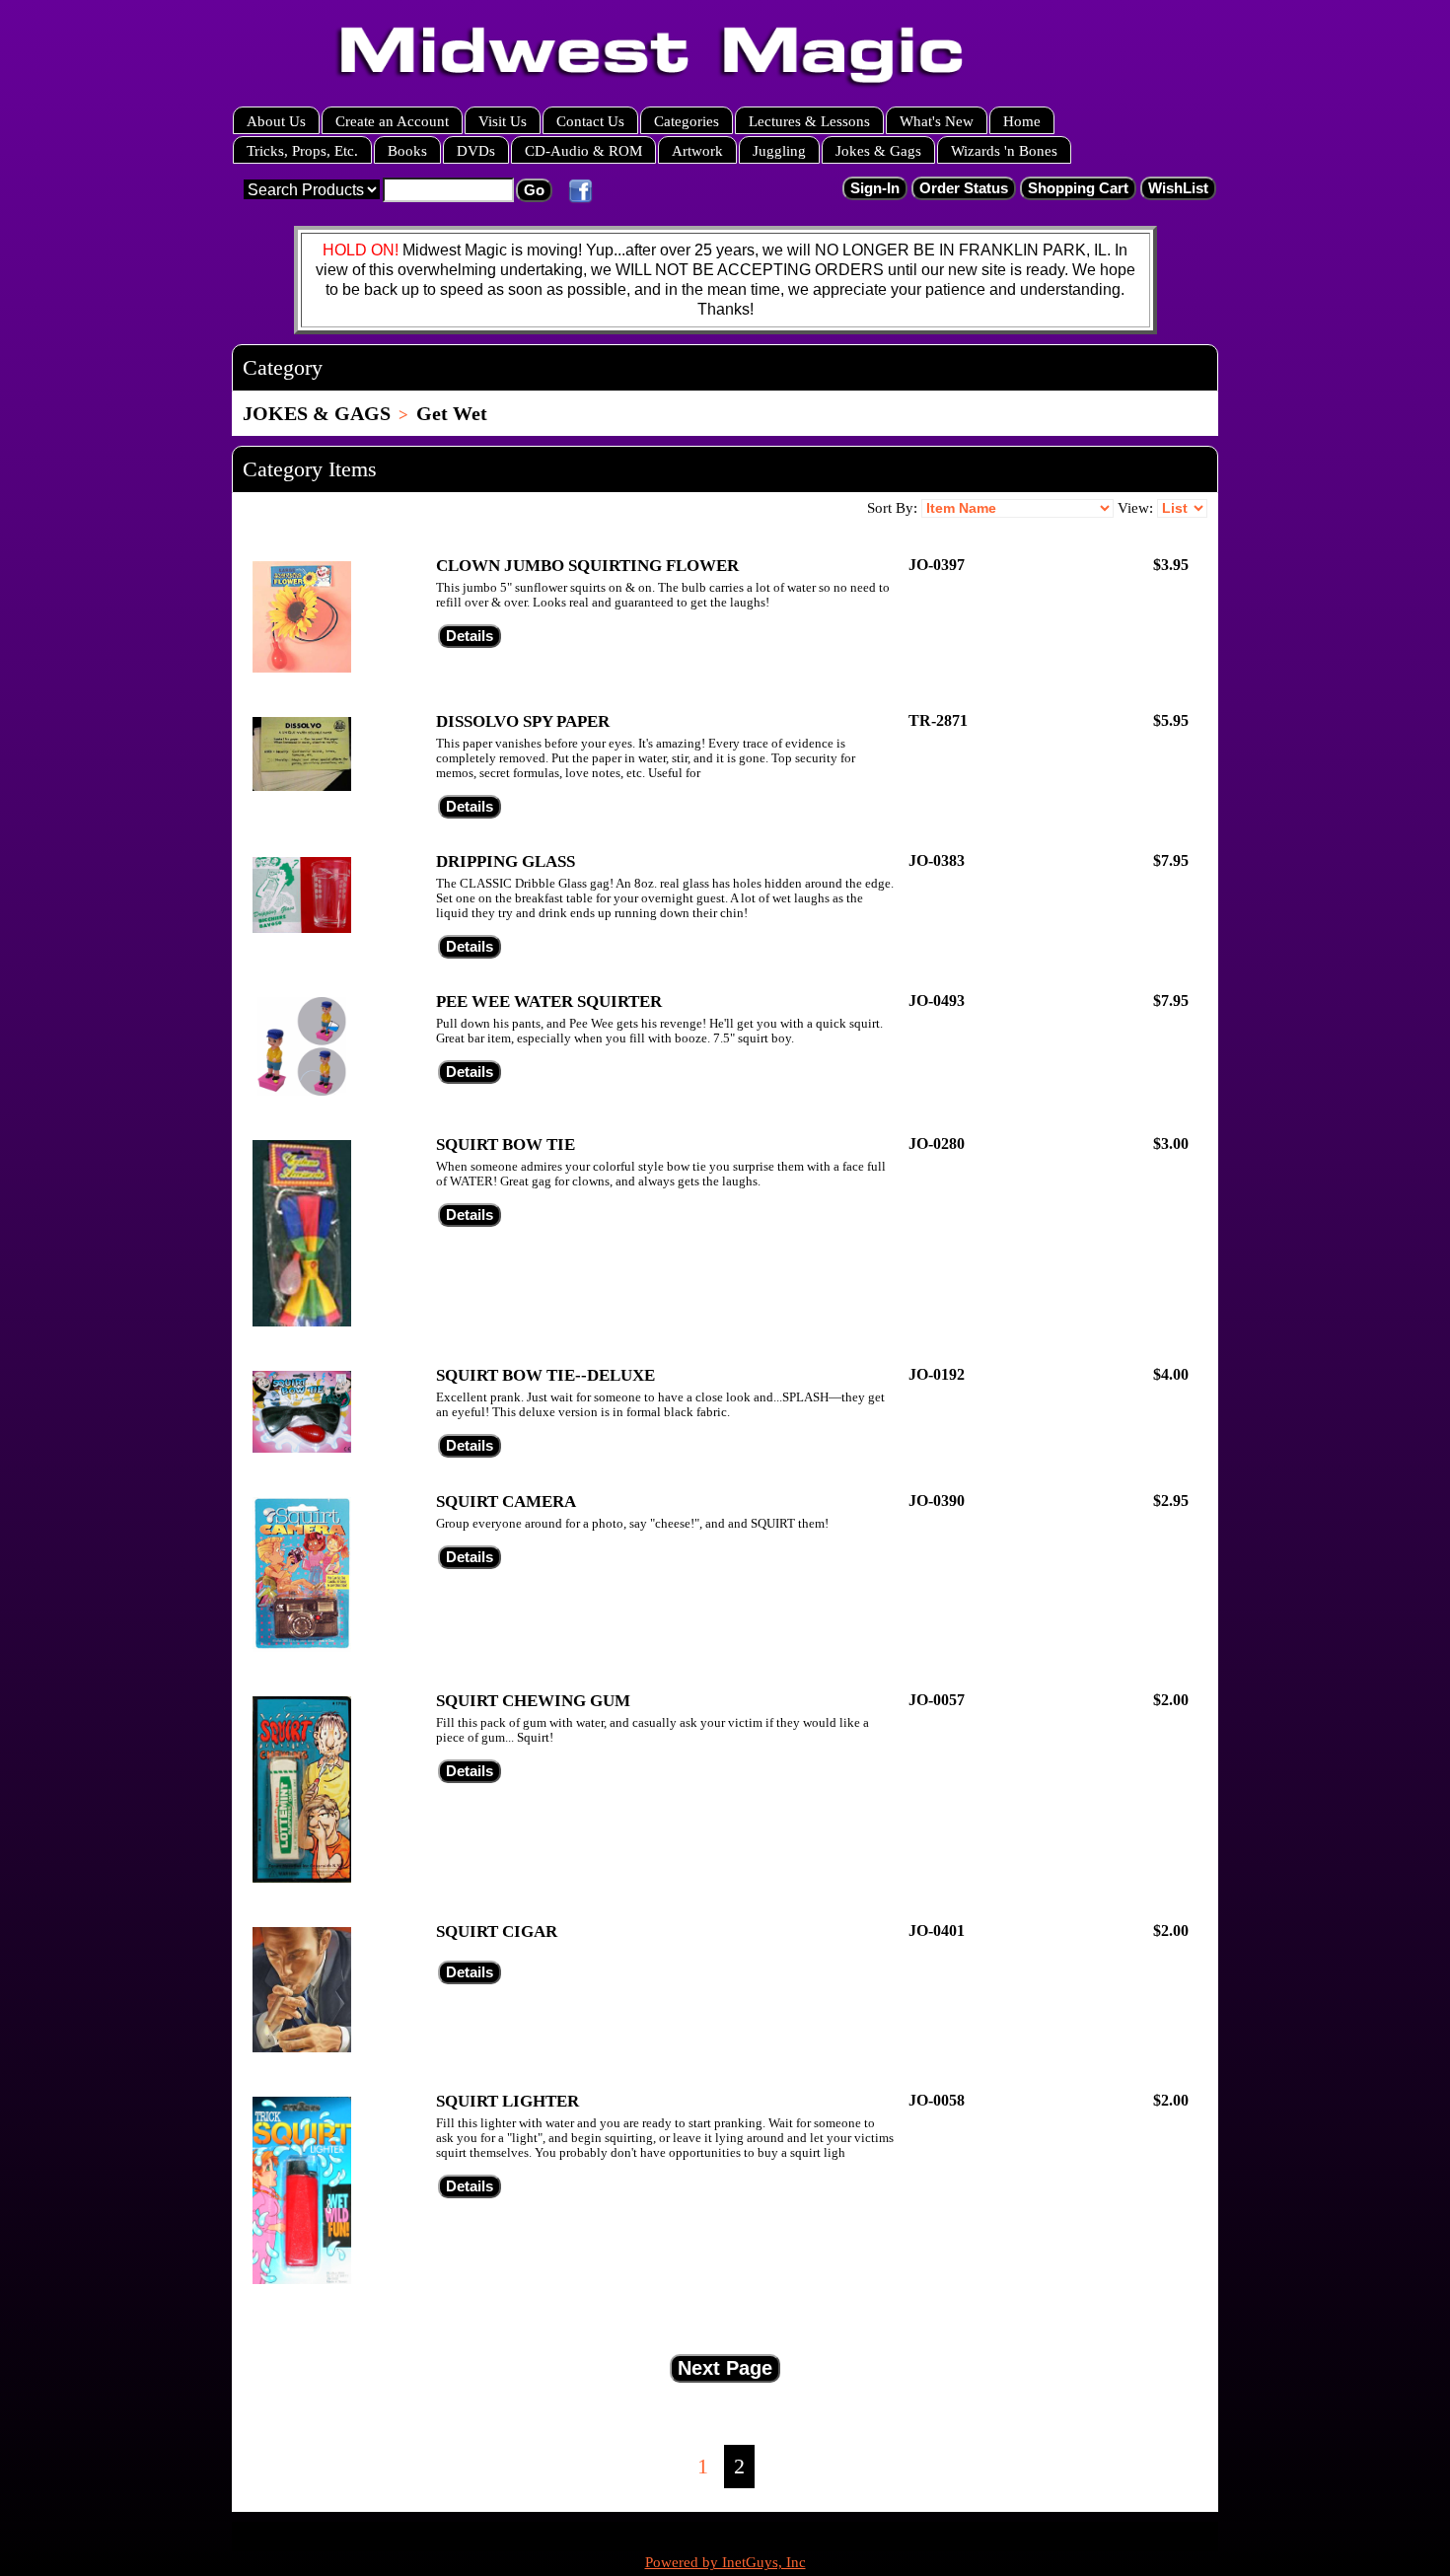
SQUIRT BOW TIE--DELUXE (545, 1375)
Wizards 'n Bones (1004, 150)
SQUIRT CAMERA (506, 1502)
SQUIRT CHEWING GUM (533, 1701)
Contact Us (590, 121)
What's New (937, 121)
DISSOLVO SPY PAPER (523, 721)
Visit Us (503, 121)
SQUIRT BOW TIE (506, 1145)
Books (407, 150)
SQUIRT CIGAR (497, 1932)
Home (1022, 121)
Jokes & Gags (878, 150)
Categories (687, 121)
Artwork (697, 150)
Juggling (779, 150)
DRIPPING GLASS (506, 861)
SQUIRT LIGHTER (507, 2101)
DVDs (476, 150)
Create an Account (392, 121)
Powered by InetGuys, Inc (725, 2562)
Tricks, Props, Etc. (302, 150)
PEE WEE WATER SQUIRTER (549, 1002)
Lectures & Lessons (809, 121)
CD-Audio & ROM (583, 150)
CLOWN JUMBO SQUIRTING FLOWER (587, 566)
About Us (276, 121)
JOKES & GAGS (317, 413)
